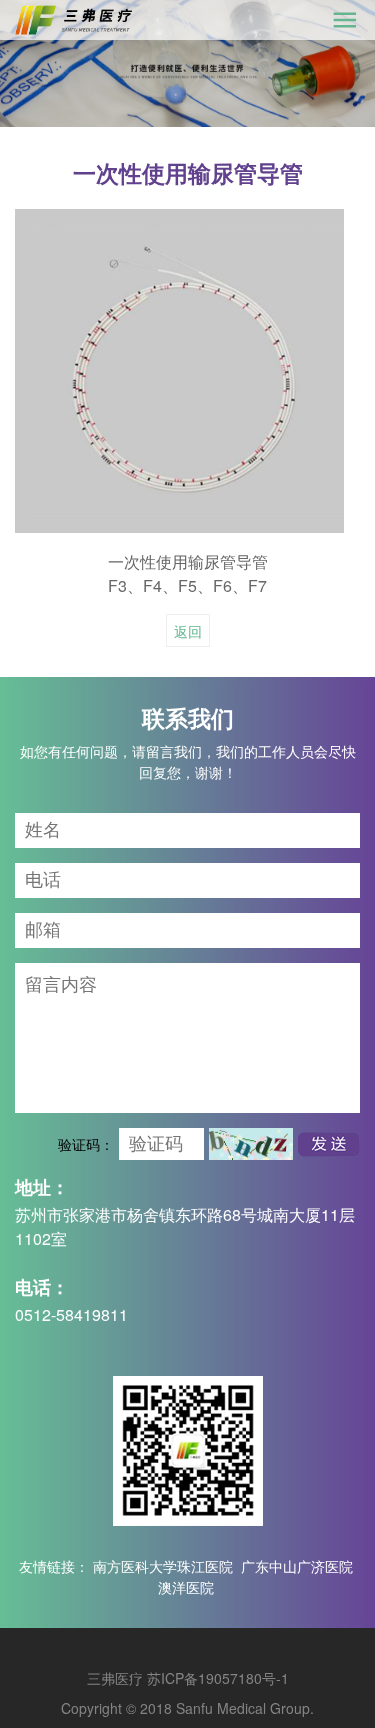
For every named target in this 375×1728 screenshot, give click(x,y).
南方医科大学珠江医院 (163, 1566)
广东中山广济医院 (297, 1566)
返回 (188, 631)
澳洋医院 (186, 1587)
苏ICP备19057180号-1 (218, 1678)
